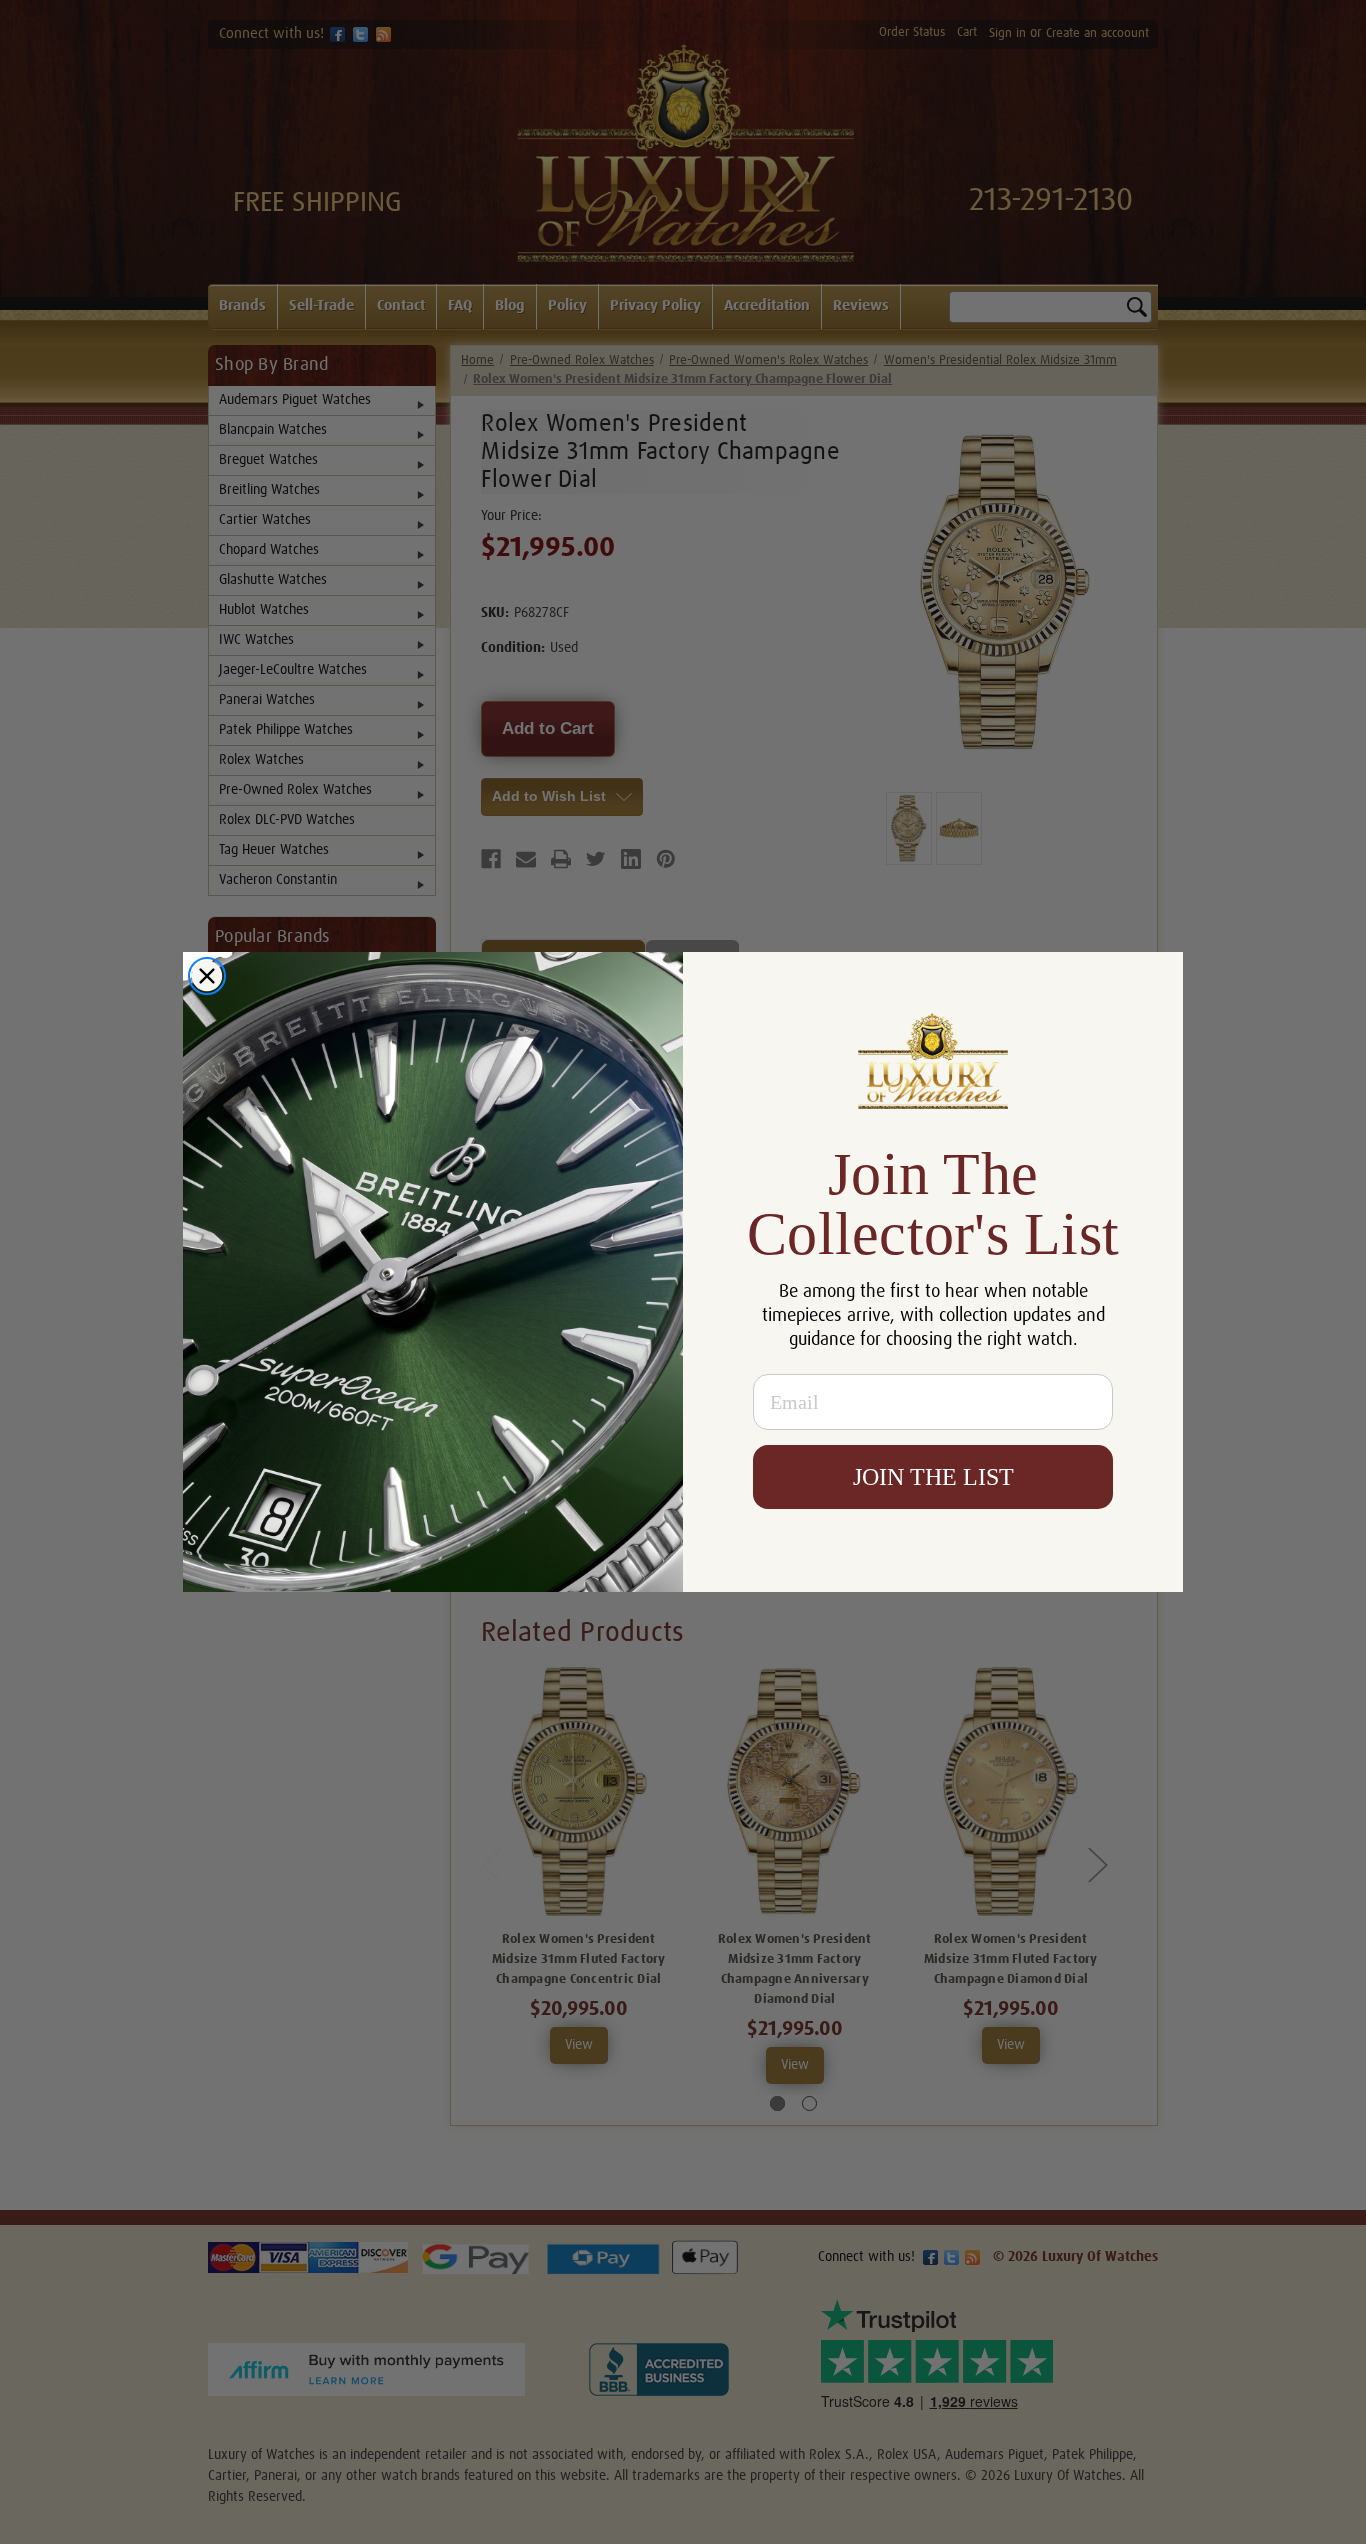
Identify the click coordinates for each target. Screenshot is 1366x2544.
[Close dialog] (207, 976)
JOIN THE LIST (933, 1477)
